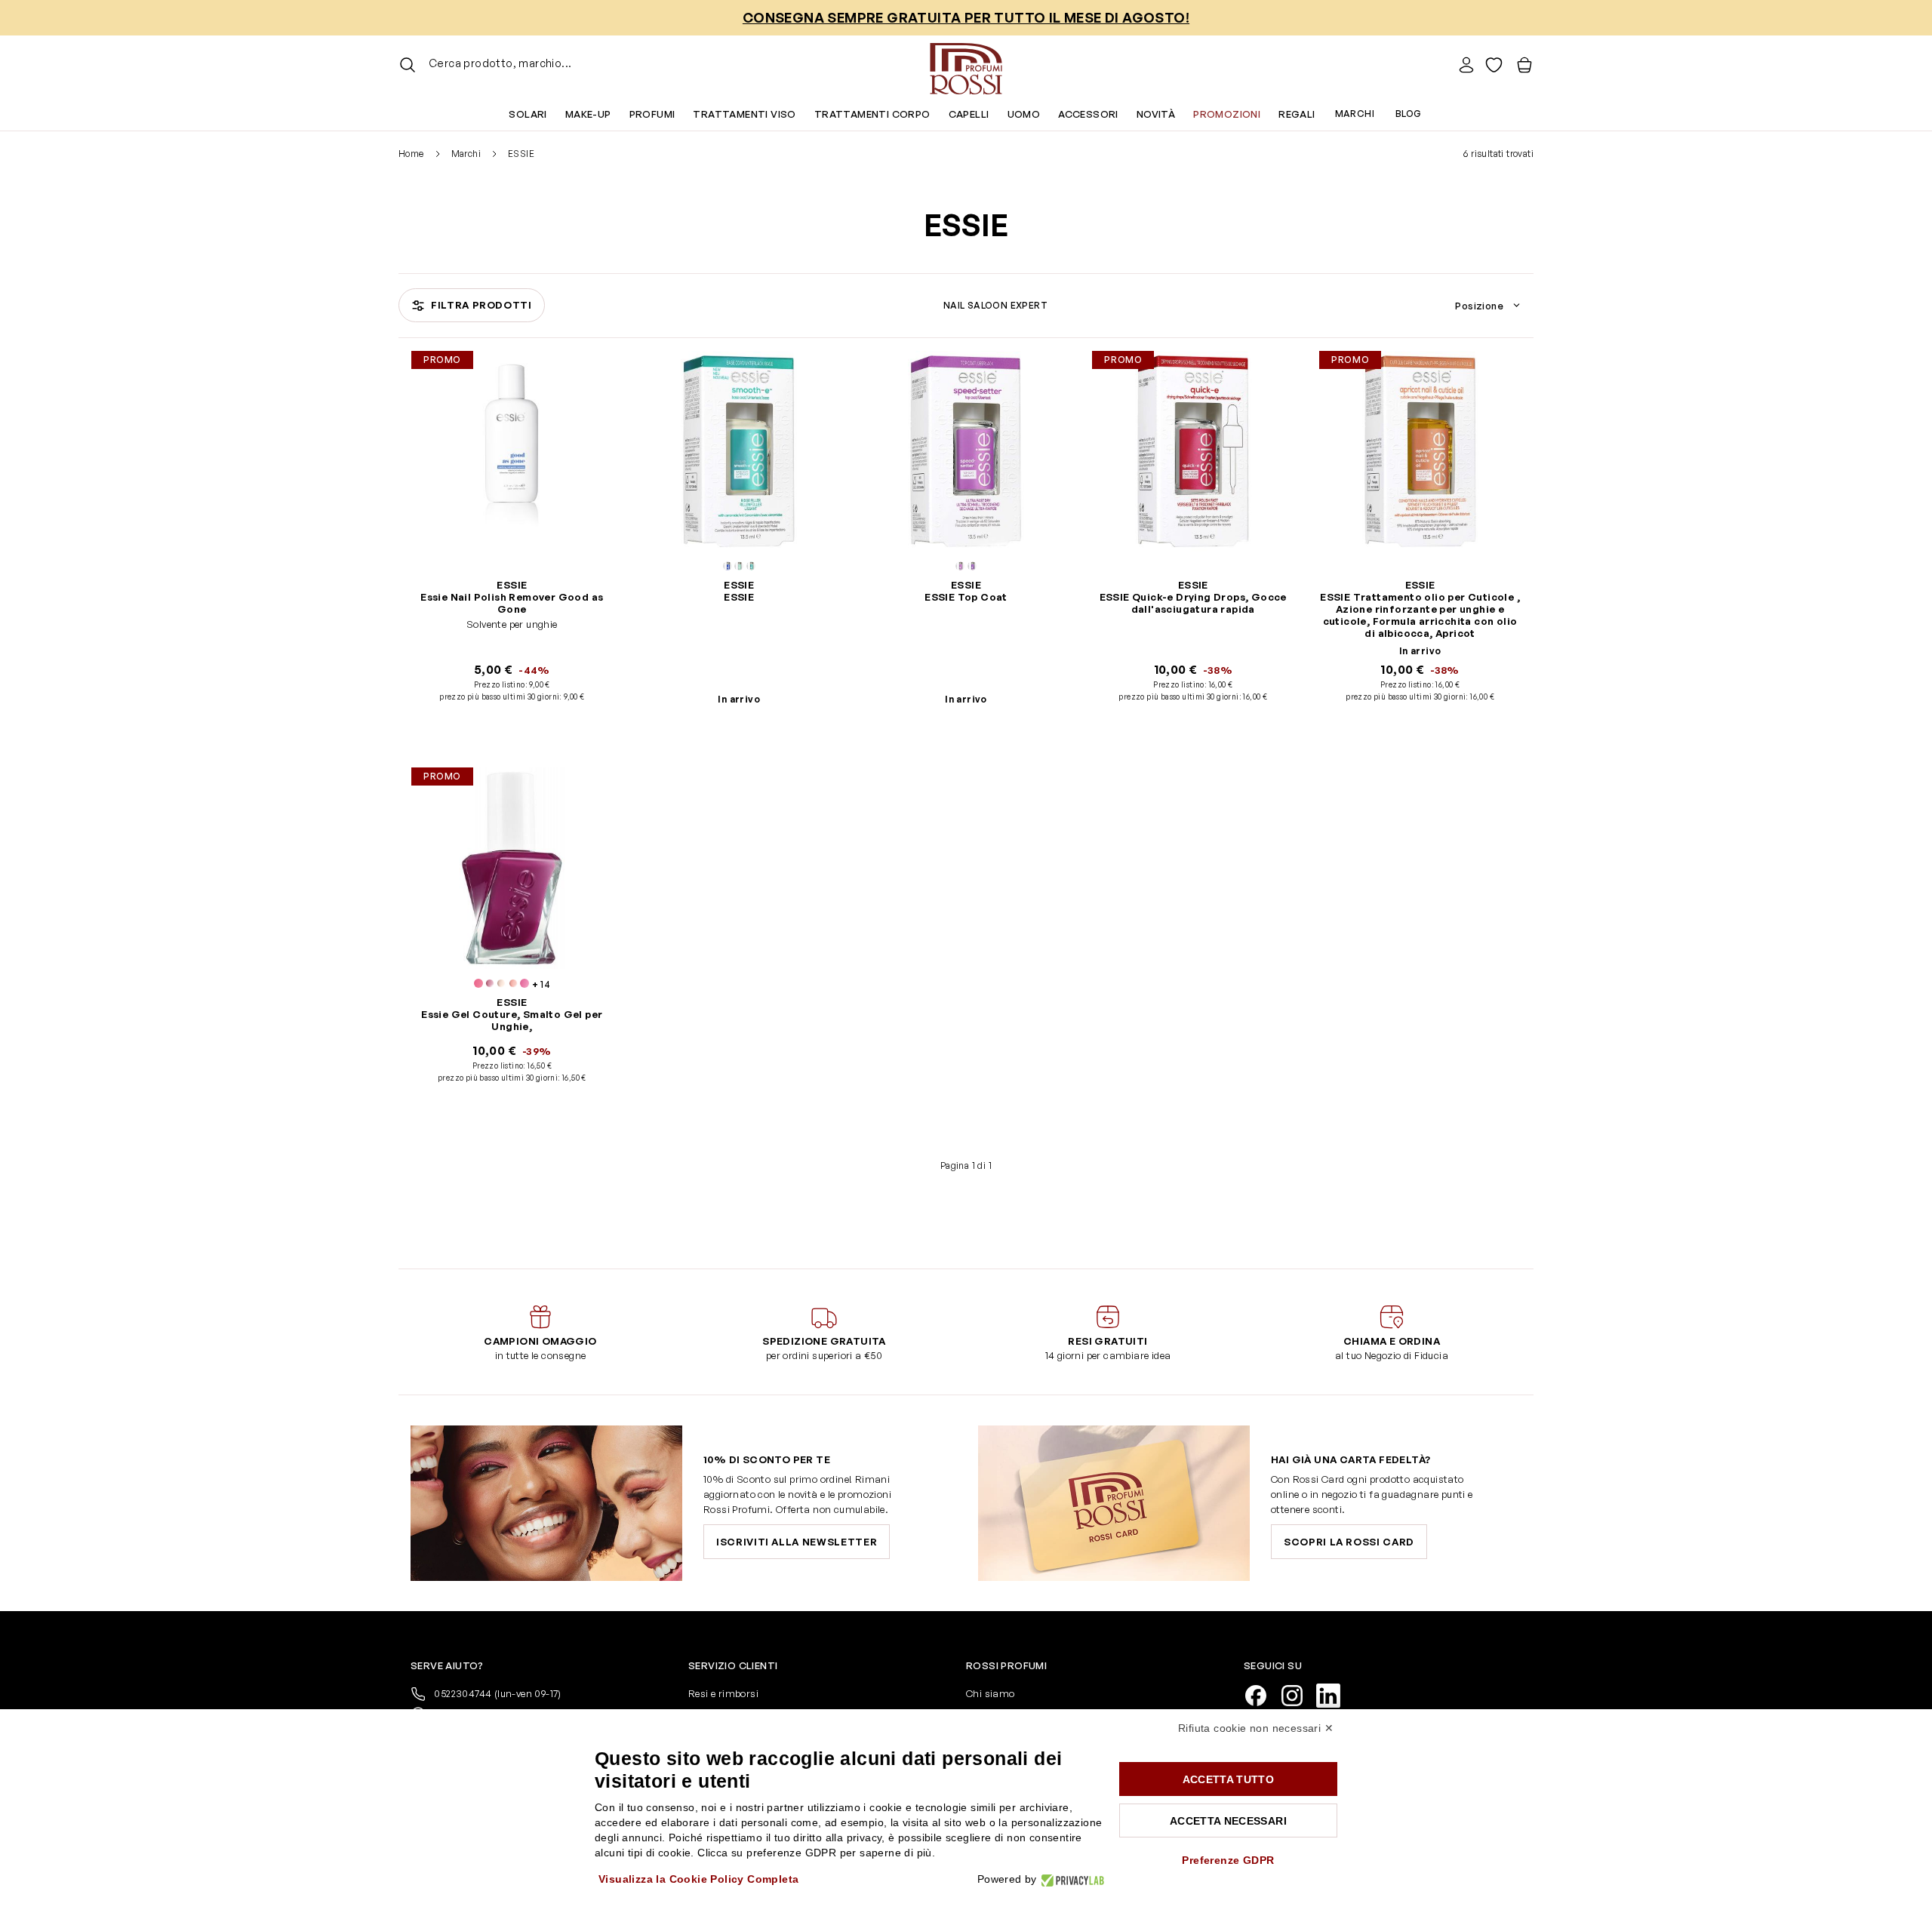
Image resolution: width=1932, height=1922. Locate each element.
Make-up (588, 114)
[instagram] (1298, 1694)
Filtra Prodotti (481, 305)
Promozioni (1227, 114)
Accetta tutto (1229, 1779)
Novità (1156, 114)
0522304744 (497, 1693)
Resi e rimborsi (723, 1693)
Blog (1409, 114)
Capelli (969, 114)
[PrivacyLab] (1071, 1879)
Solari (528, 114)
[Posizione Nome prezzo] (1490, 306)
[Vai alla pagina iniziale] (966, 65)
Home (411, 154)
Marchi (1355, 114)
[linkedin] (1334, 1694)
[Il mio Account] (1466, 65)
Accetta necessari (1228, 1821)
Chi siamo (991, 1693)
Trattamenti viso (744, 114)
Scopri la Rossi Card (1349, 1542)
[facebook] (1262, 1694)
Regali (1297, 114)
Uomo (1024, 114)
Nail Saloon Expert (995, 305)
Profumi (652, 114)
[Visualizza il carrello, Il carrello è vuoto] (1524, 65)
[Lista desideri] (1494, 65)
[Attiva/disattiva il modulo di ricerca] (408, 65)
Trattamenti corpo (872, 114)
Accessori (1088, 114)
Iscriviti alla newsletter (797, 1542)
